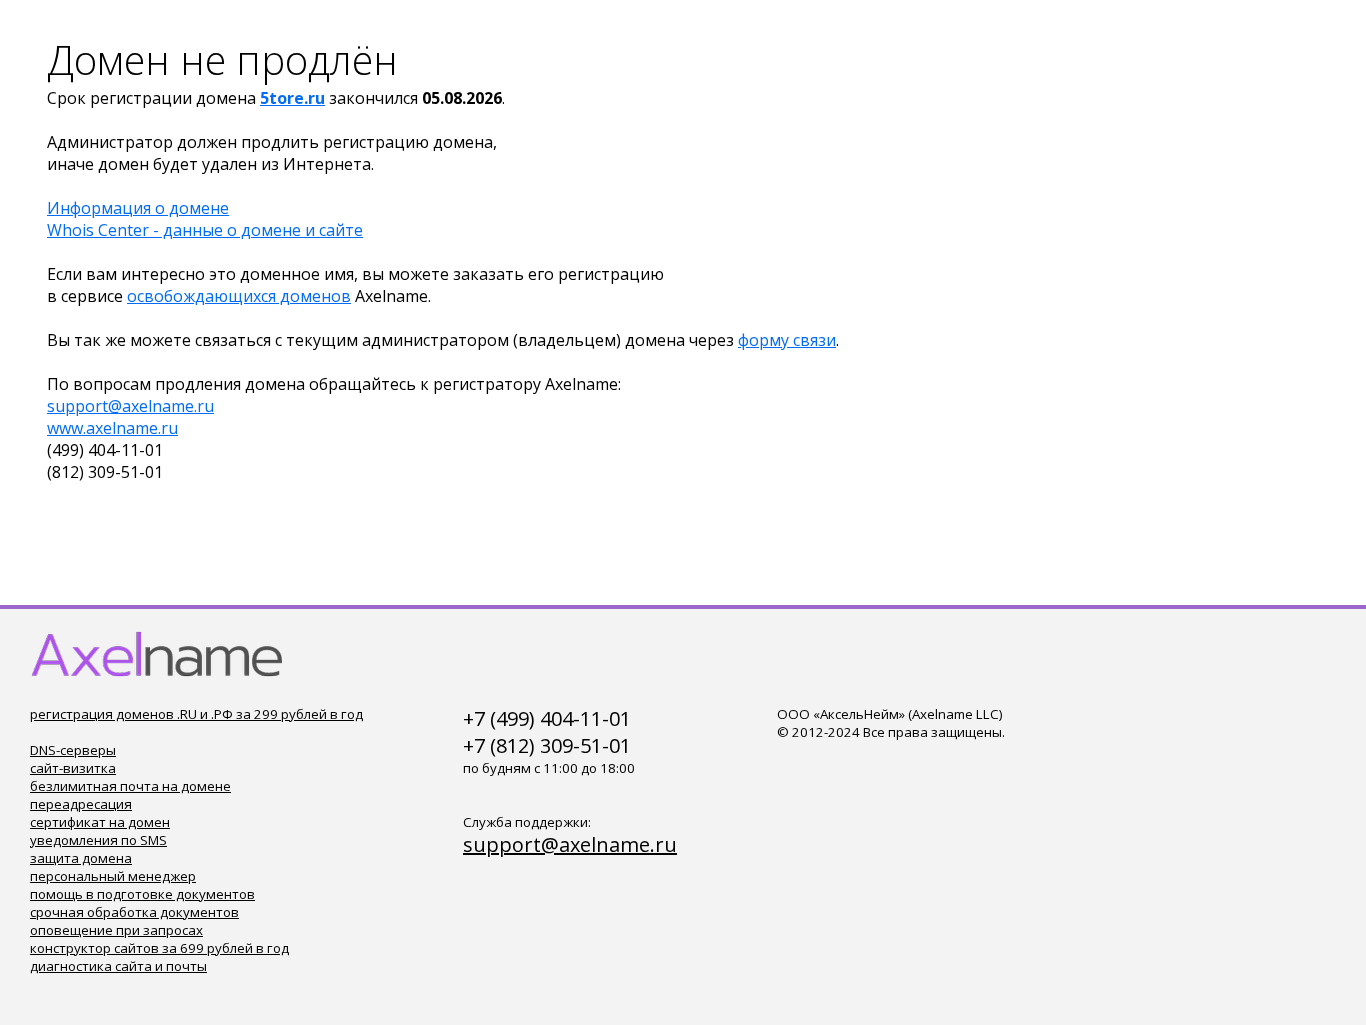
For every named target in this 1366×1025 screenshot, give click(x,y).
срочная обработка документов (134, 912)
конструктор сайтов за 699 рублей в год (159, 948)
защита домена (81, 858)
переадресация (81, 804)
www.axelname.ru (112, 428)
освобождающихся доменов (239, 296)
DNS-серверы (73, 750)
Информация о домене (138, 208)
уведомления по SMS (98, 840)
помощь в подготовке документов (142, 894)
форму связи (787, 340)
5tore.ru (292, 98)
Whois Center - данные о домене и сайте (205, 230)
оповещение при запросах (116, 930)
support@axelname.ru (130, 406)
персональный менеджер (113, 876)
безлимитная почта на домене (130, 786)
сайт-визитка (73, 768)
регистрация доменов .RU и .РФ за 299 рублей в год (196, 714)
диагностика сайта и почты (118, 966)
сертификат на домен (100, 822)
